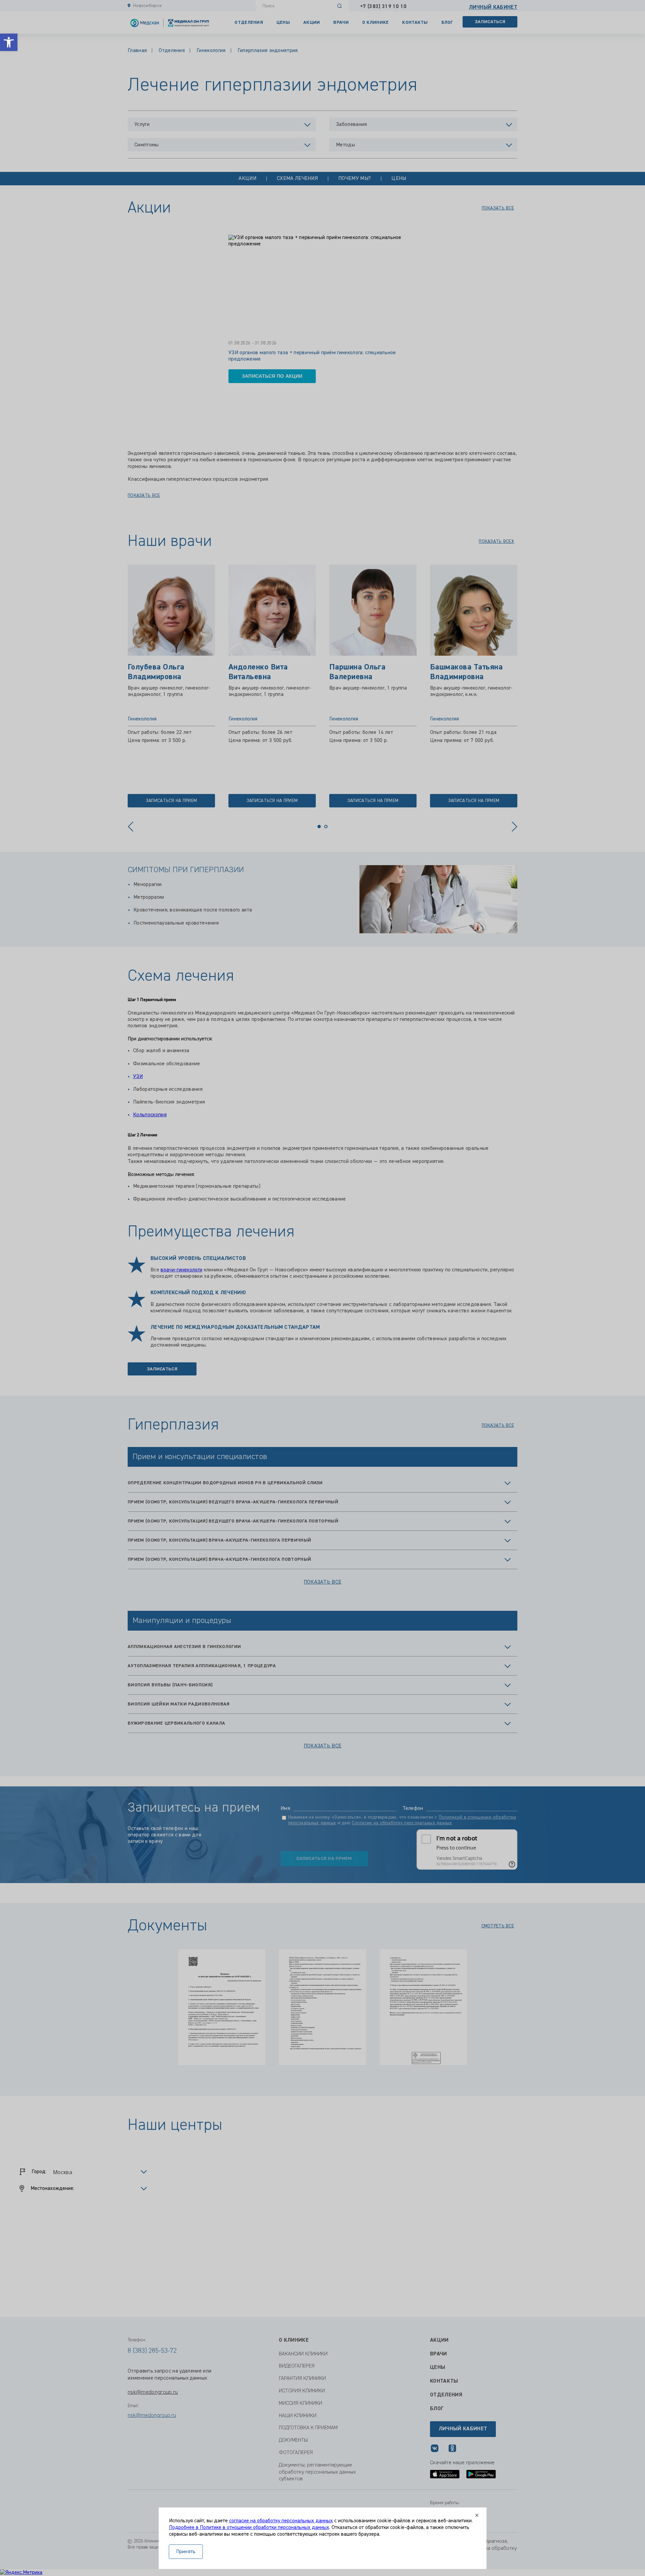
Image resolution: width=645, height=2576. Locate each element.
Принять (186, 2552)
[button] (9, 42)
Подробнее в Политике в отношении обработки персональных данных (249, 2528)
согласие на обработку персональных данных (281, 2521)
